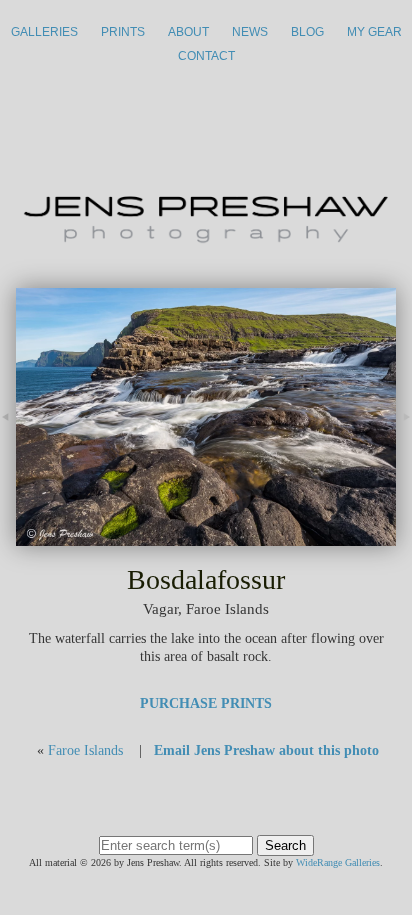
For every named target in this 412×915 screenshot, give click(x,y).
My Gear (374, 32)
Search (285, 845)
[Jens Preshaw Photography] (206, 236)
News (250, 32)
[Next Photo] (206, 536)
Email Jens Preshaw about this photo (266, 750)
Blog (307, 32)
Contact (206, 56)
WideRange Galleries (338, 862)
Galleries (44, 32)
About (188, 32)
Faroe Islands (85, 750)
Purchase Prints (206, 703)
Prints (123, 32)
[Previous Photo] (8, 438)
